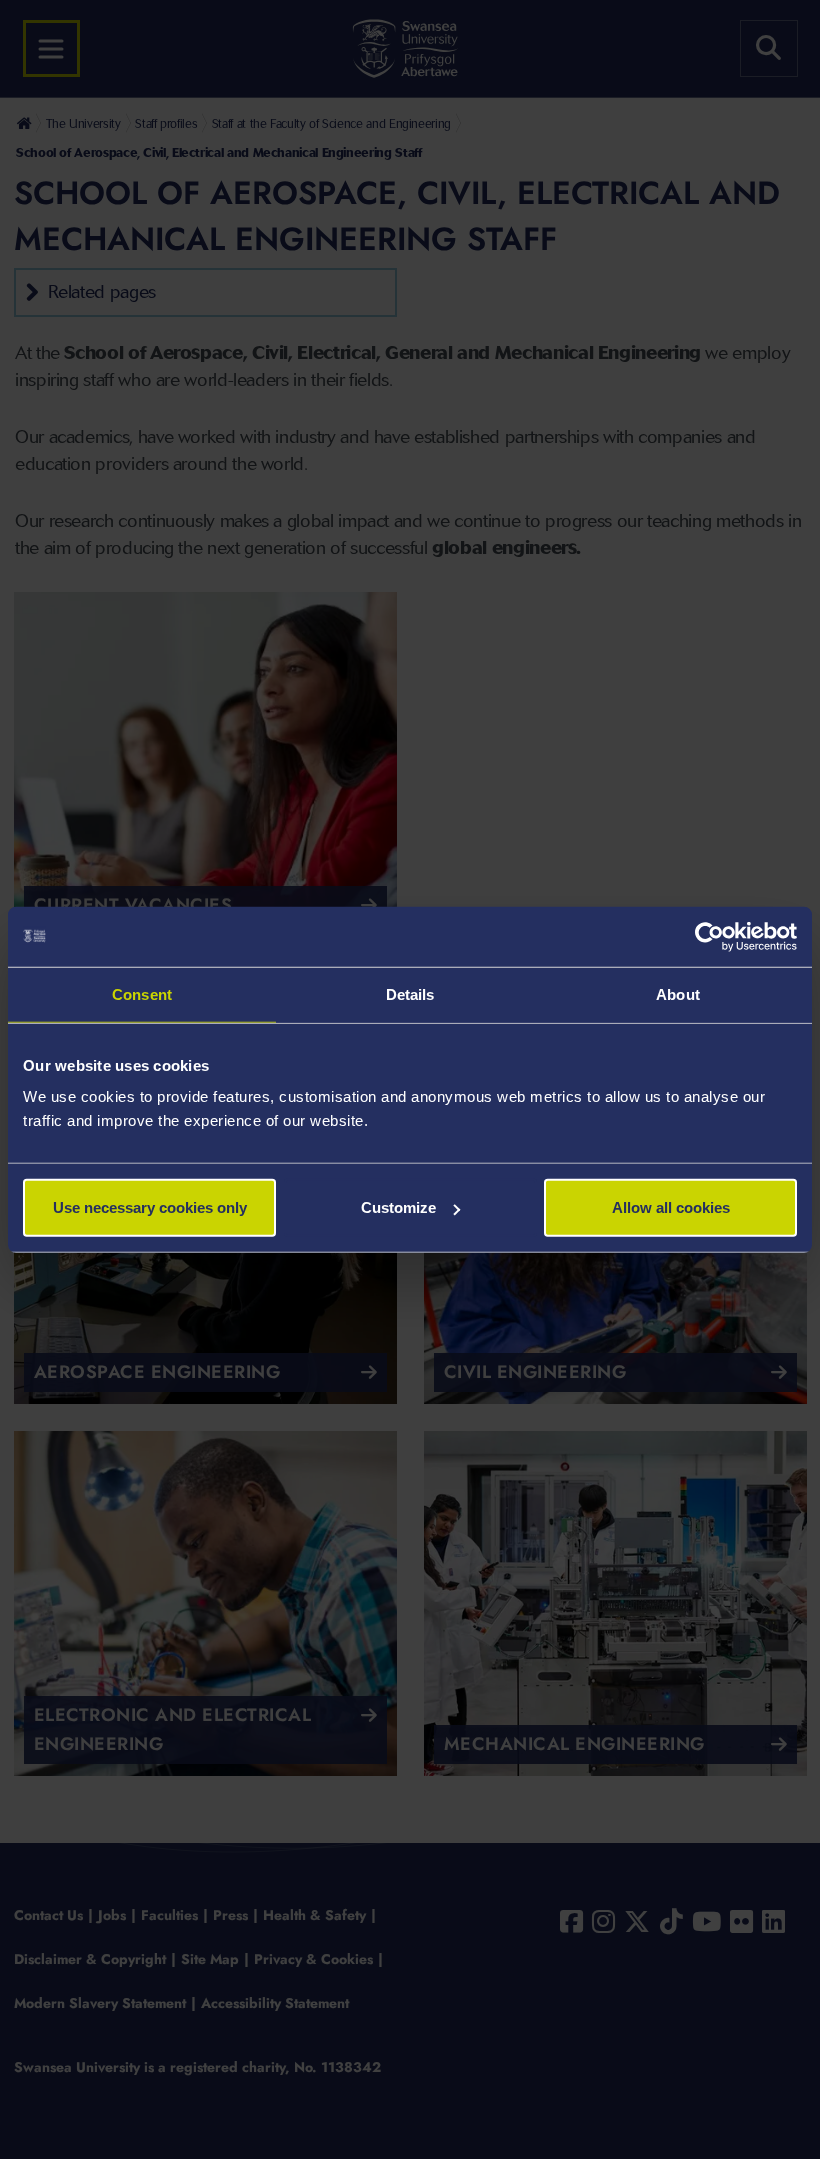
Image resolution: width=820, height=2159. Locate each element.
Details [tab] (410, 993)
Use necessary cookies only (150, 1207)
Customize (398, 1207)
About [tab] (678, 993)
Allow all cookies (671, 1207)
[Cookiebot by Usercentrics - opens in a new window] (709, 936)
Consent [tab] (142, 993)
